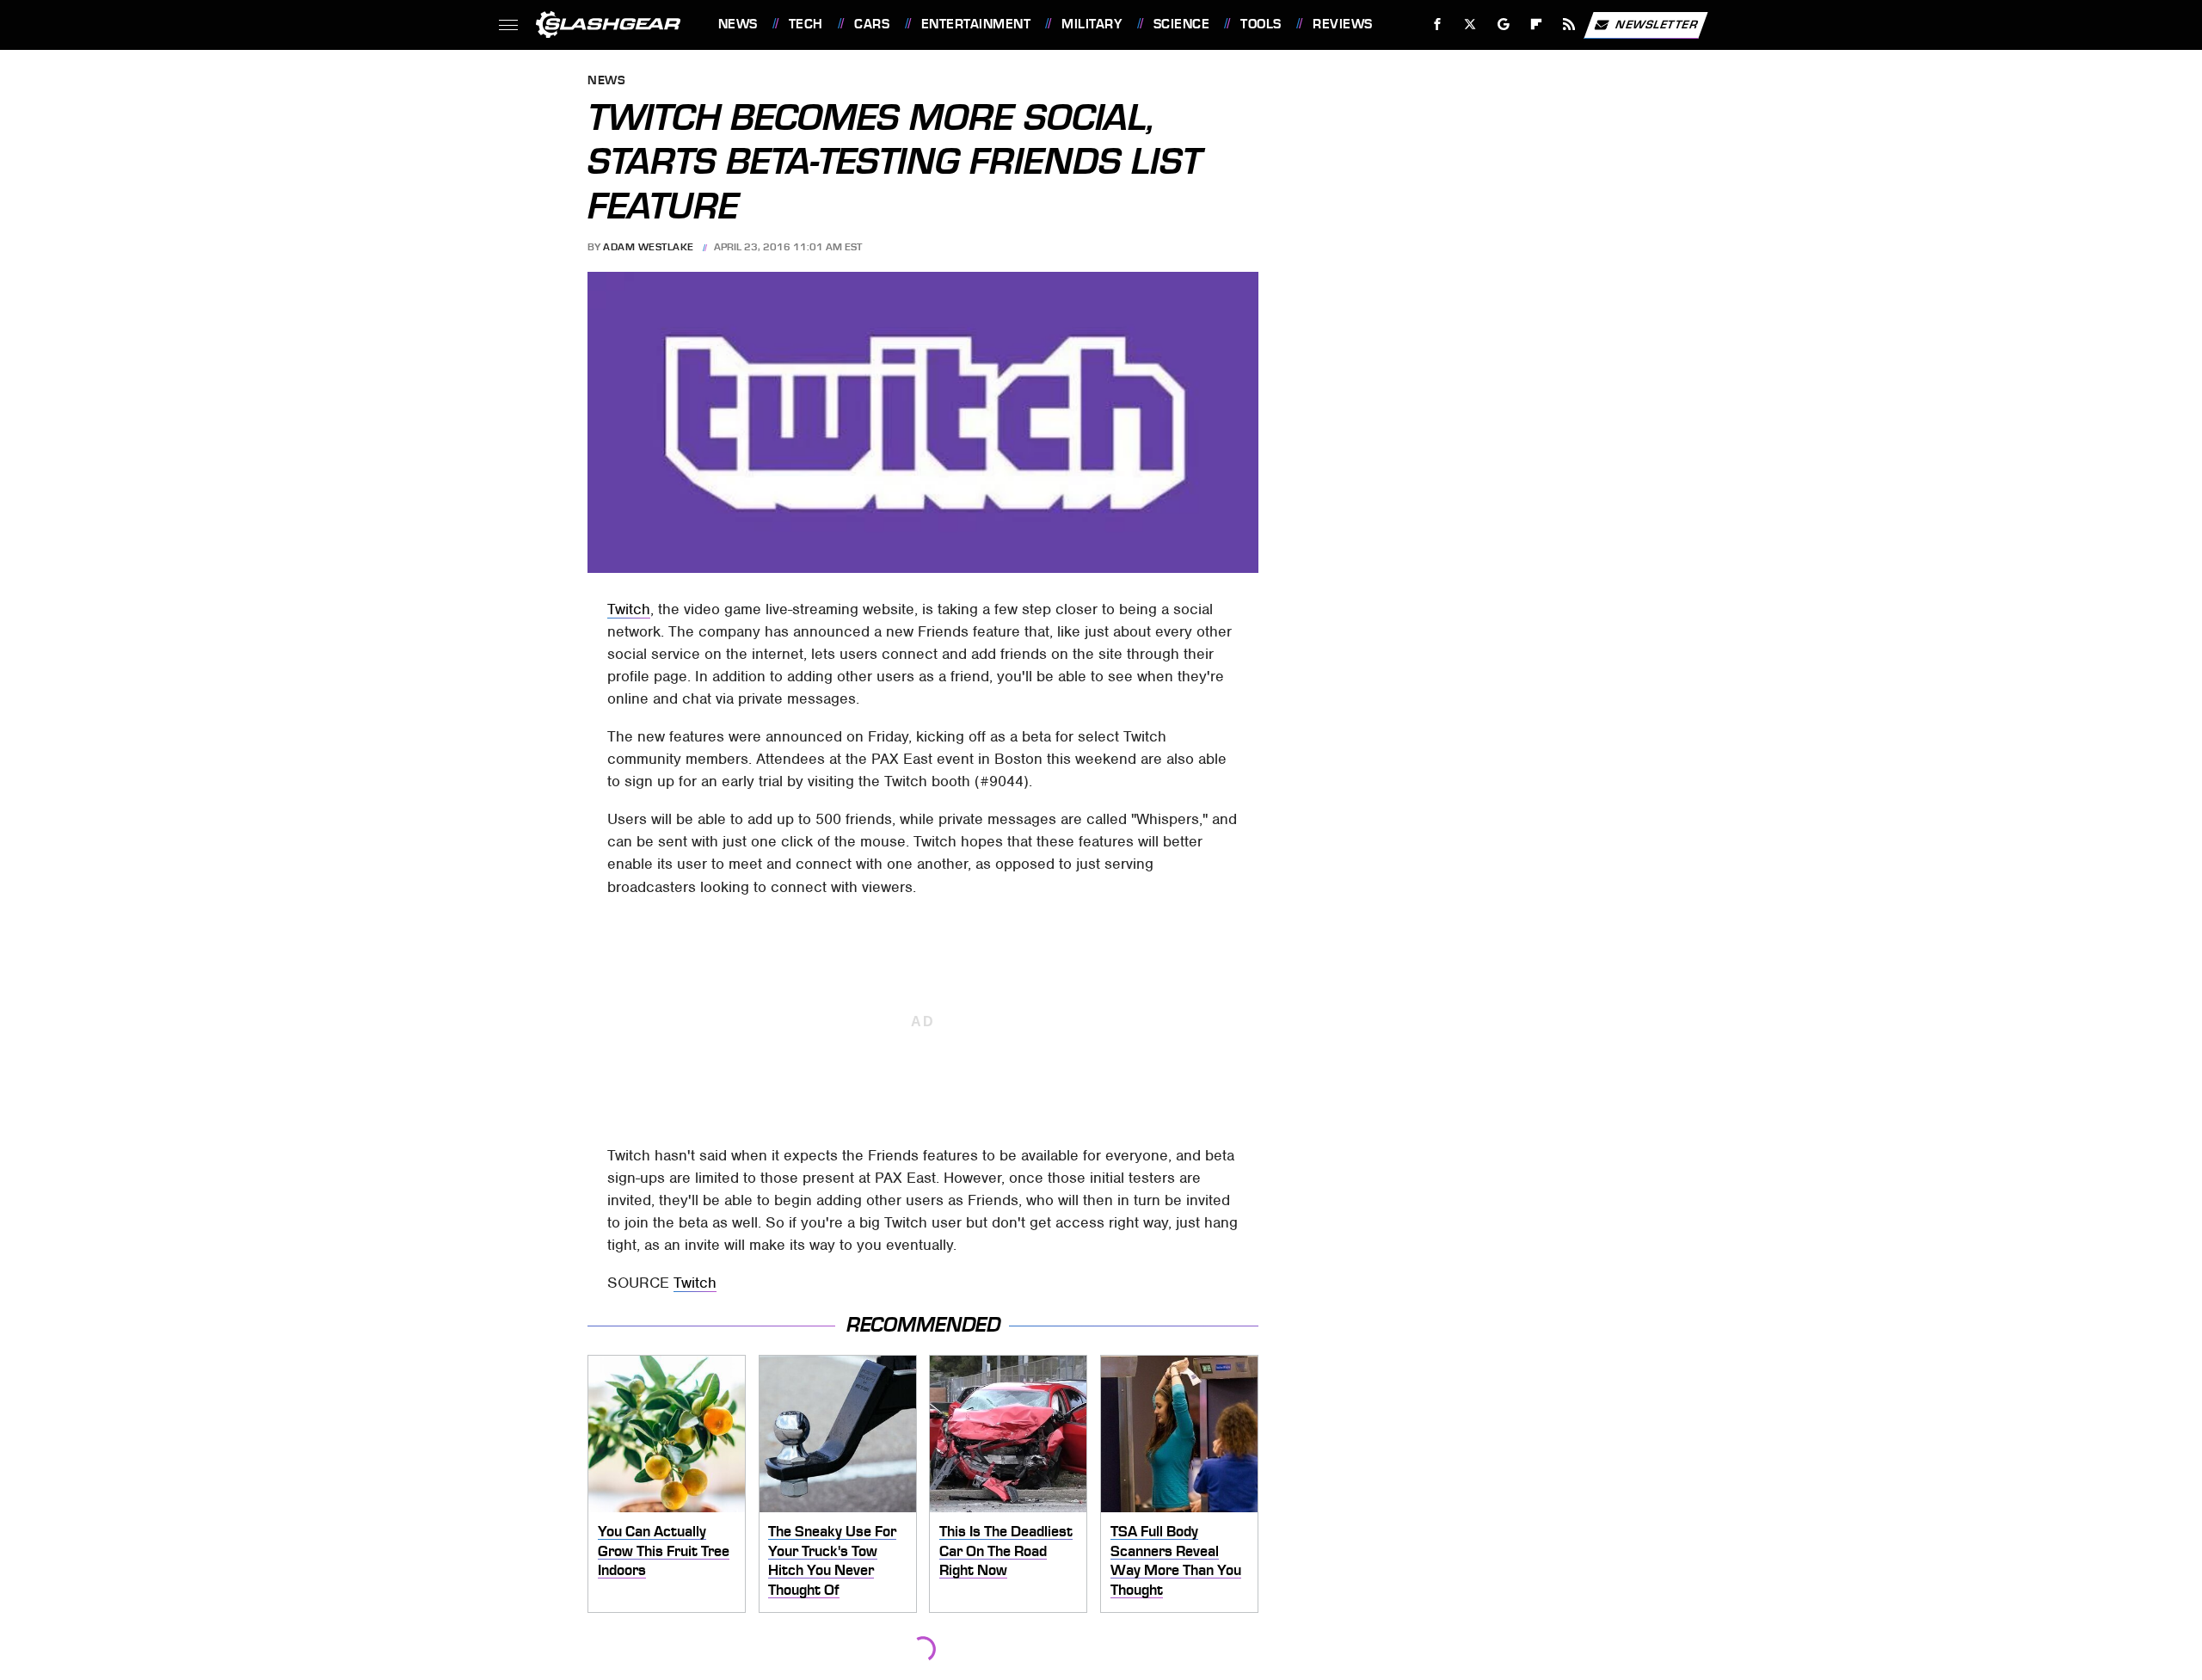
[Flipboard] (1537, 25)
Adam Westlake (649, 247)
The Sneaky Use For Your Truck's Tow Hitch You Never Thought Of (832, 1560)
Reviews (1342, 24)
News (738, 24)
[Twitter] (1470, 25)
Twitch (629, 609)
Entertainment (976, 24)
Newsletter (1657, 24)
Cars (872, 24)
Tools (1261, 24)
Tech (806, 24)
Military (1092, 24)
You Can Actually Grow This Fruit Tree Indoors (664, 1551)
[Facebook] (1438, 25)
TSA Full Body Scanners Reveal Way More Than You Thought (1176, 1560)
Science (1181, 24)
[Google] (1503, 25)
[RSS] (1568, 25)
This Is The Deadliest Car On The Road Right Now (1006, 1551)
